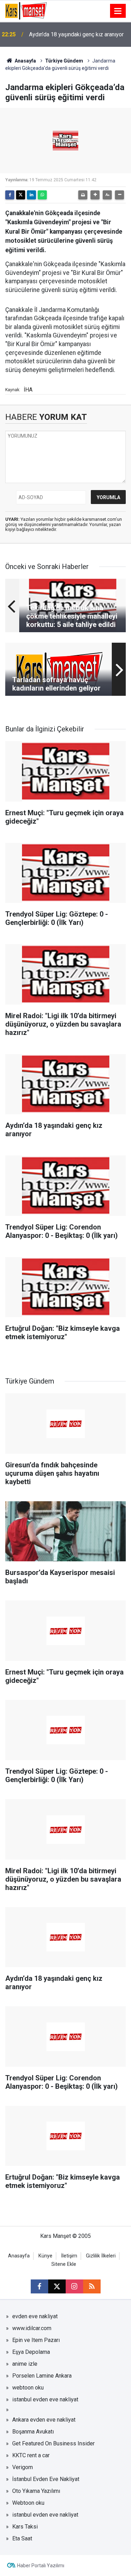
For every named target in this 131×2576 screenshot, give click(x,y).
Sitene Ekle (64, 2264)
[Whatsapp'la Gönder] (42, 195)
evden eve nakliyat (35, 2316)
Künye (45, 2256)
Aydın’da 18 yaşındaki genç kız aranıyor (76, 34)
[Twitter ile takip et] (57, 2286)
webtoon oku (28, 2388)
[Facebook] (10, 195)
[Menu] (118, 11)
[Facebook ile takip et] (39, 2286)
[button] (95, 195)
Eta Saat (22, 2538)
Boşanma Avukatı (33, 2432)
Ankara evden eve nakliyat (44, 2420)
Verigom (23, 2467)
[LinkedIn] (31, 195)
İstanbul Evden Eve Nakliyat (46, 2479)
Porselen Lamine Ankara (42, 2376)
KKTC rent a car (31, 2455)
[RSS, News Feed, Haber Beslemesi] (92, 2286)
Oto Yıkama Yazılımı (36, 2491)
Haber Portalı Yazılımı (41, 2566)
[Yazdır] (83, 195)
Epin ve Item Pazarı (36, 2340)
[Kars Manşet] (26, 10)
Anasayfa (25, 61)
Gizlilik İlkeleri (101, 2256)
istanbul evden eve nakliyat (45, 2399)
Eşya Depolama (31, 2352)
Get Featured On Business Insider (53, 2443)
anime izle (25, 2364)
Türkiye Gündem (64, 61)
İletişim (69, 2256)
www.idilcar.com (32, 2328)
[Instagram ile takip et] (74, 2286)
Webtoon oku (28, 2503)
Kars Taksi (25, 2527)
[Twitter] (21, 195)
